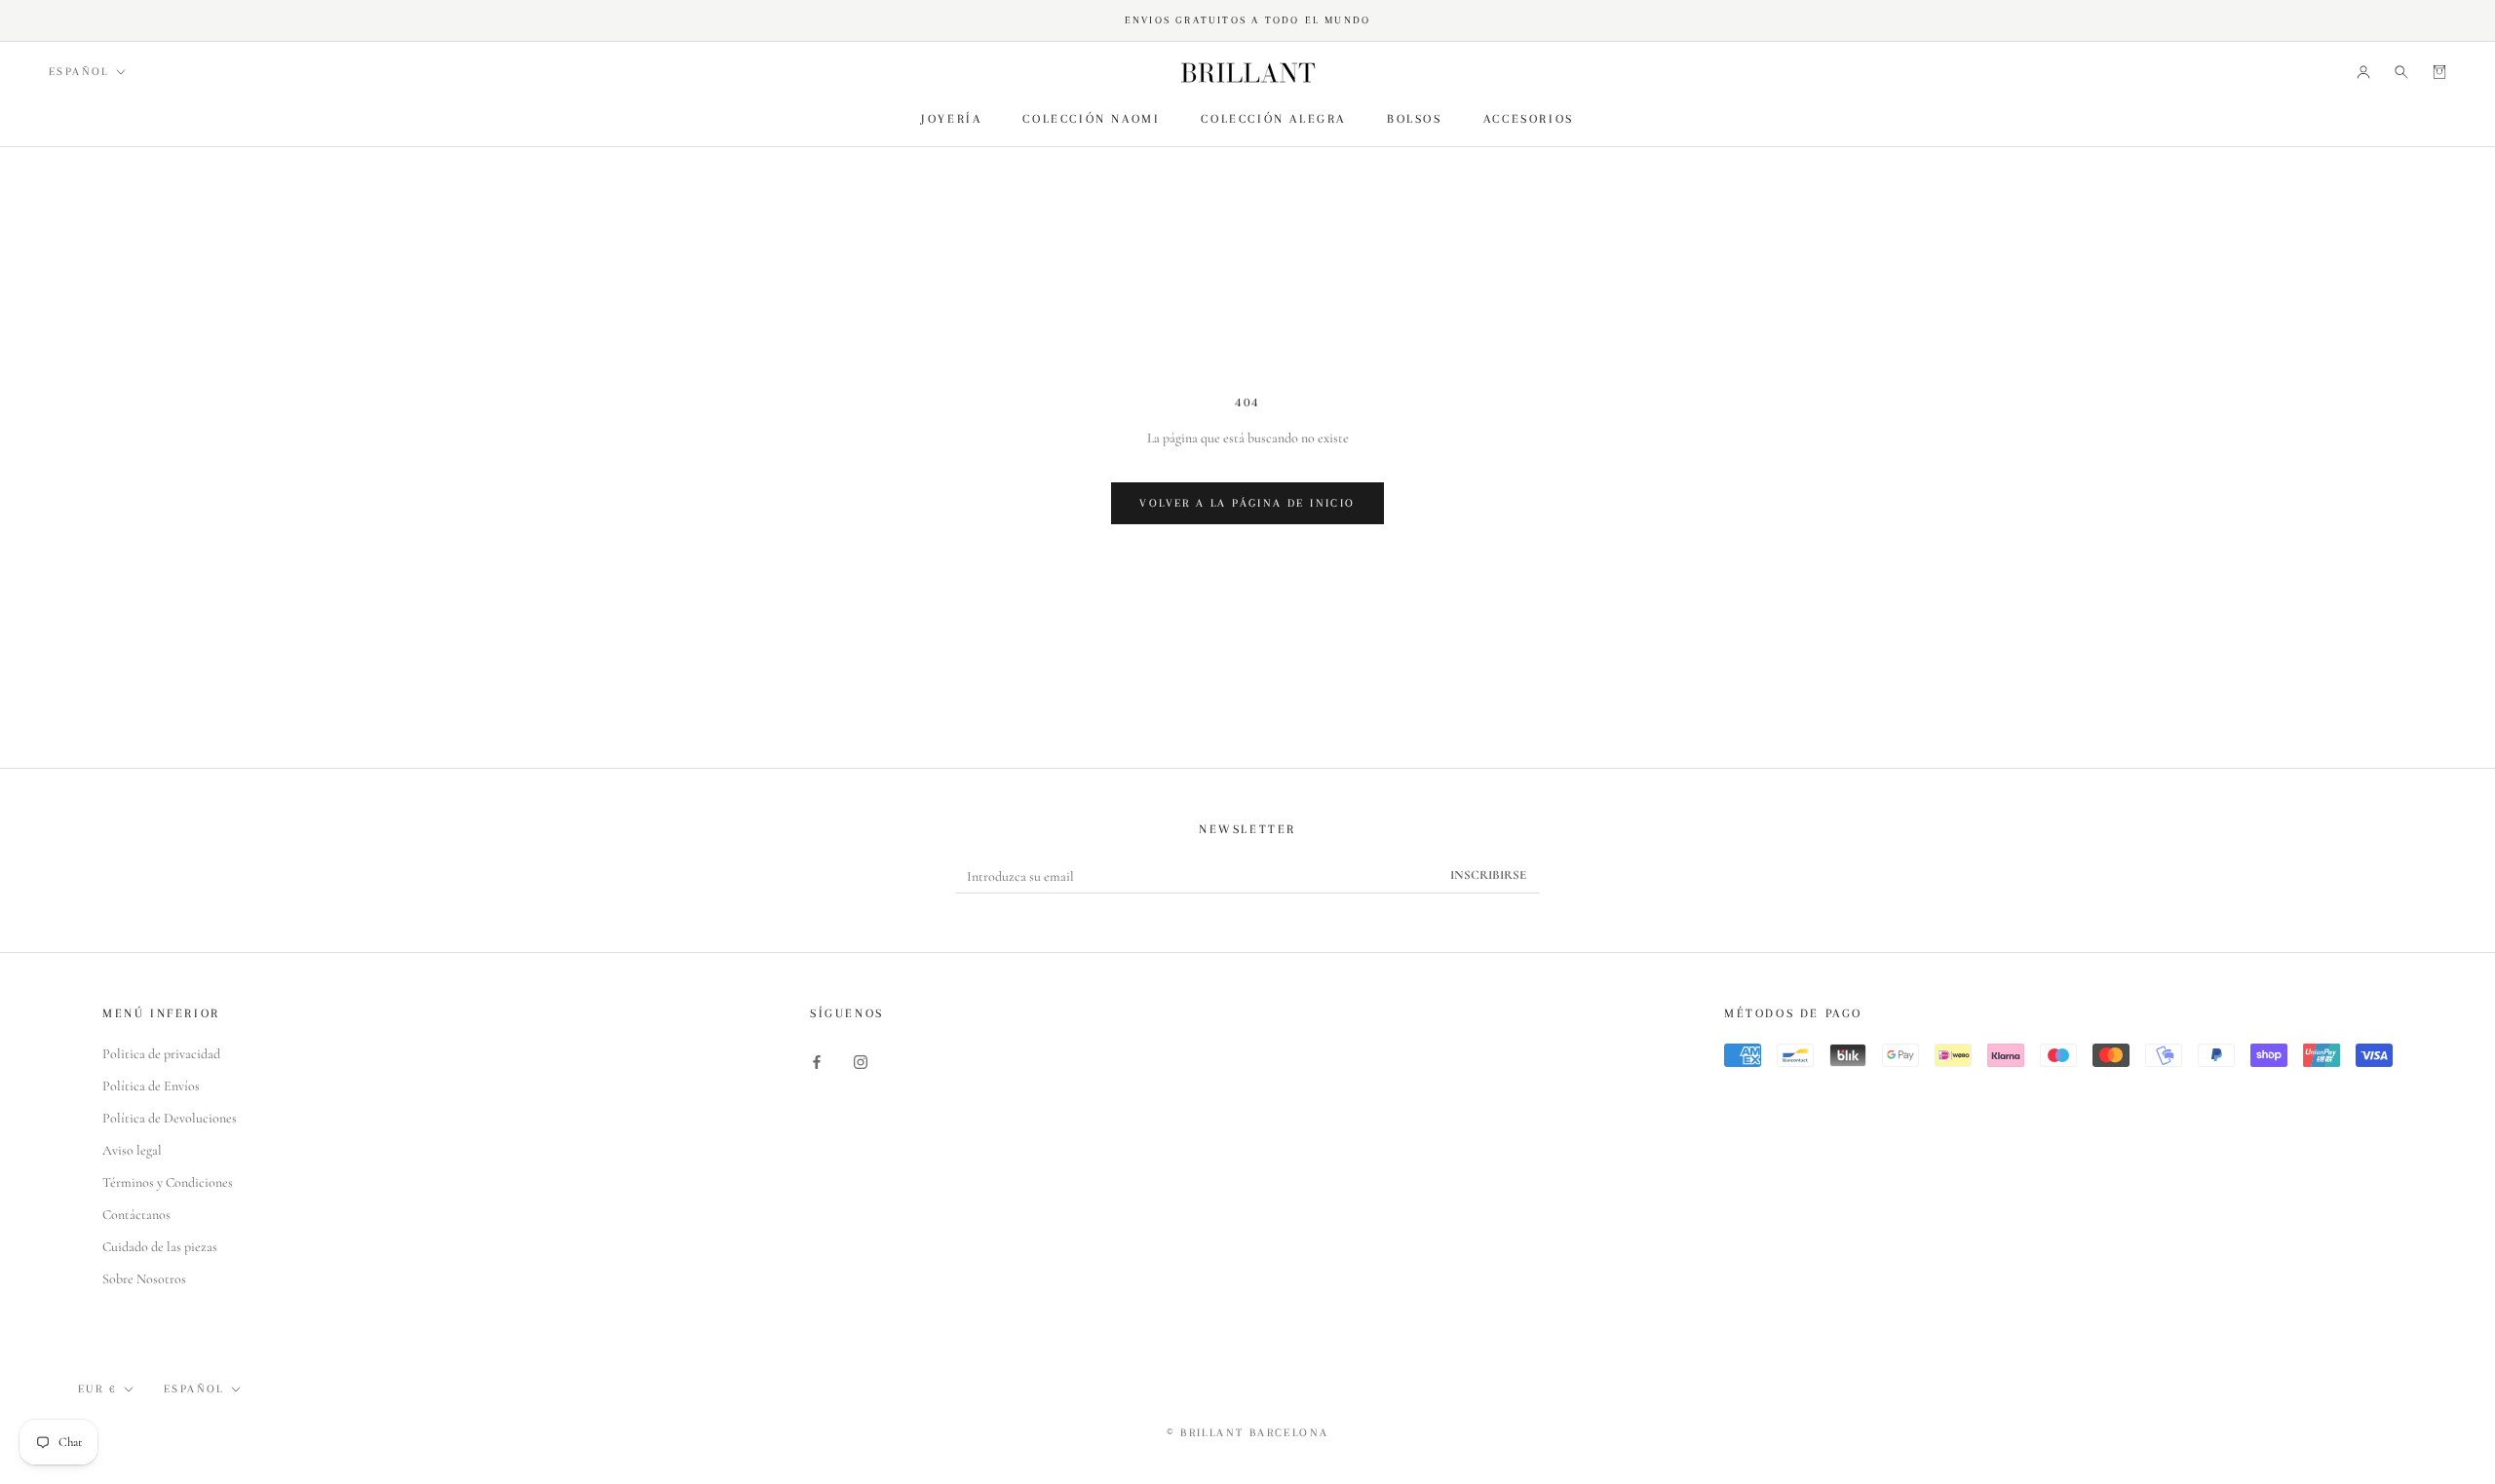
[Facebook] (817, 1061)
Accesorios (1529, 119)
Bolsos (1415, 119)
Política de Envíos (151, 1086)
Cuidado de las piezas (160, 1247)
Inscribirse (1488, 875)
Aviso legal (132, 1150)
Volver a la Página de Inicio (1247, 503)
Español (79, 72)
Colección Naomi (1091, 119)
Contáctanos (136, 1215)
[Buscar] (2401, 72)
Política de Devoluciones (170, 1118)
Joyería (951, 119)
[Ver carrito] (2439, 72)
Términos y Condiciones (168, 1182)
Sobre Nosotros (144, 1279)
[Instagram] (861, 1061)
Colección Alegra (1273, 119)
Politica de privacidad (161, 1054)
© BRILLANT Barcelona (1248, 1433)
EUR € (97, 1389)
